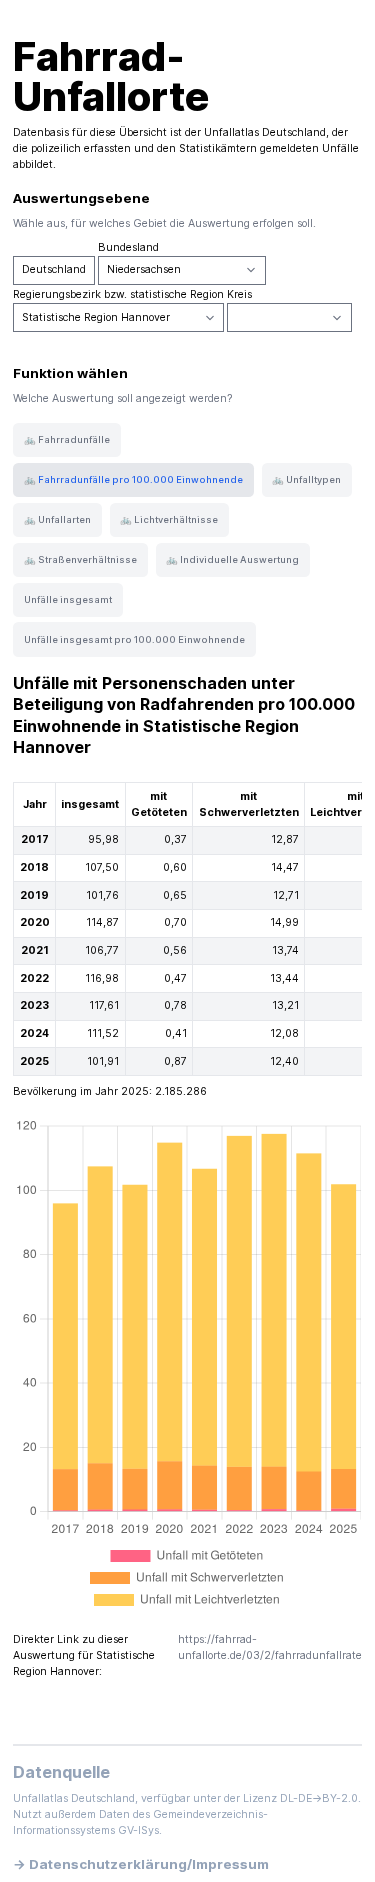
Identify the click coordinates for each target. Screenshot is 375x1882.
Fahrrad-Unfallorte (111, 76)
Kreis (239, 294)
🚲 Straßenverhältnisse (80, 559)
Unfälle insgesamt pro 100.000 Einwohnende (134, 639)
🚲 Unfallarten (57, 519)
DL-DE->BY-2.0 (319, 1798)
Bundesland (128, 247)
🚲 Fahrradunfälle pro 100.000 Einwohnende (133, 479)
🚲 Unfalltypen (306, 479)
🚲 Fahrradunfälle (67, 439)
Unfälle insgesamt (68, 599)
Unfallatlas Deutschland (265, 132)
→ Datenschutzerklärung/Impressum (141, 1864)
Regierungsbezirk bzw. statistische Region (118, 294)
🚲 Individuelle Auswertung (232, 559)
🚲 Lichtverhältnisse (169, 519)
